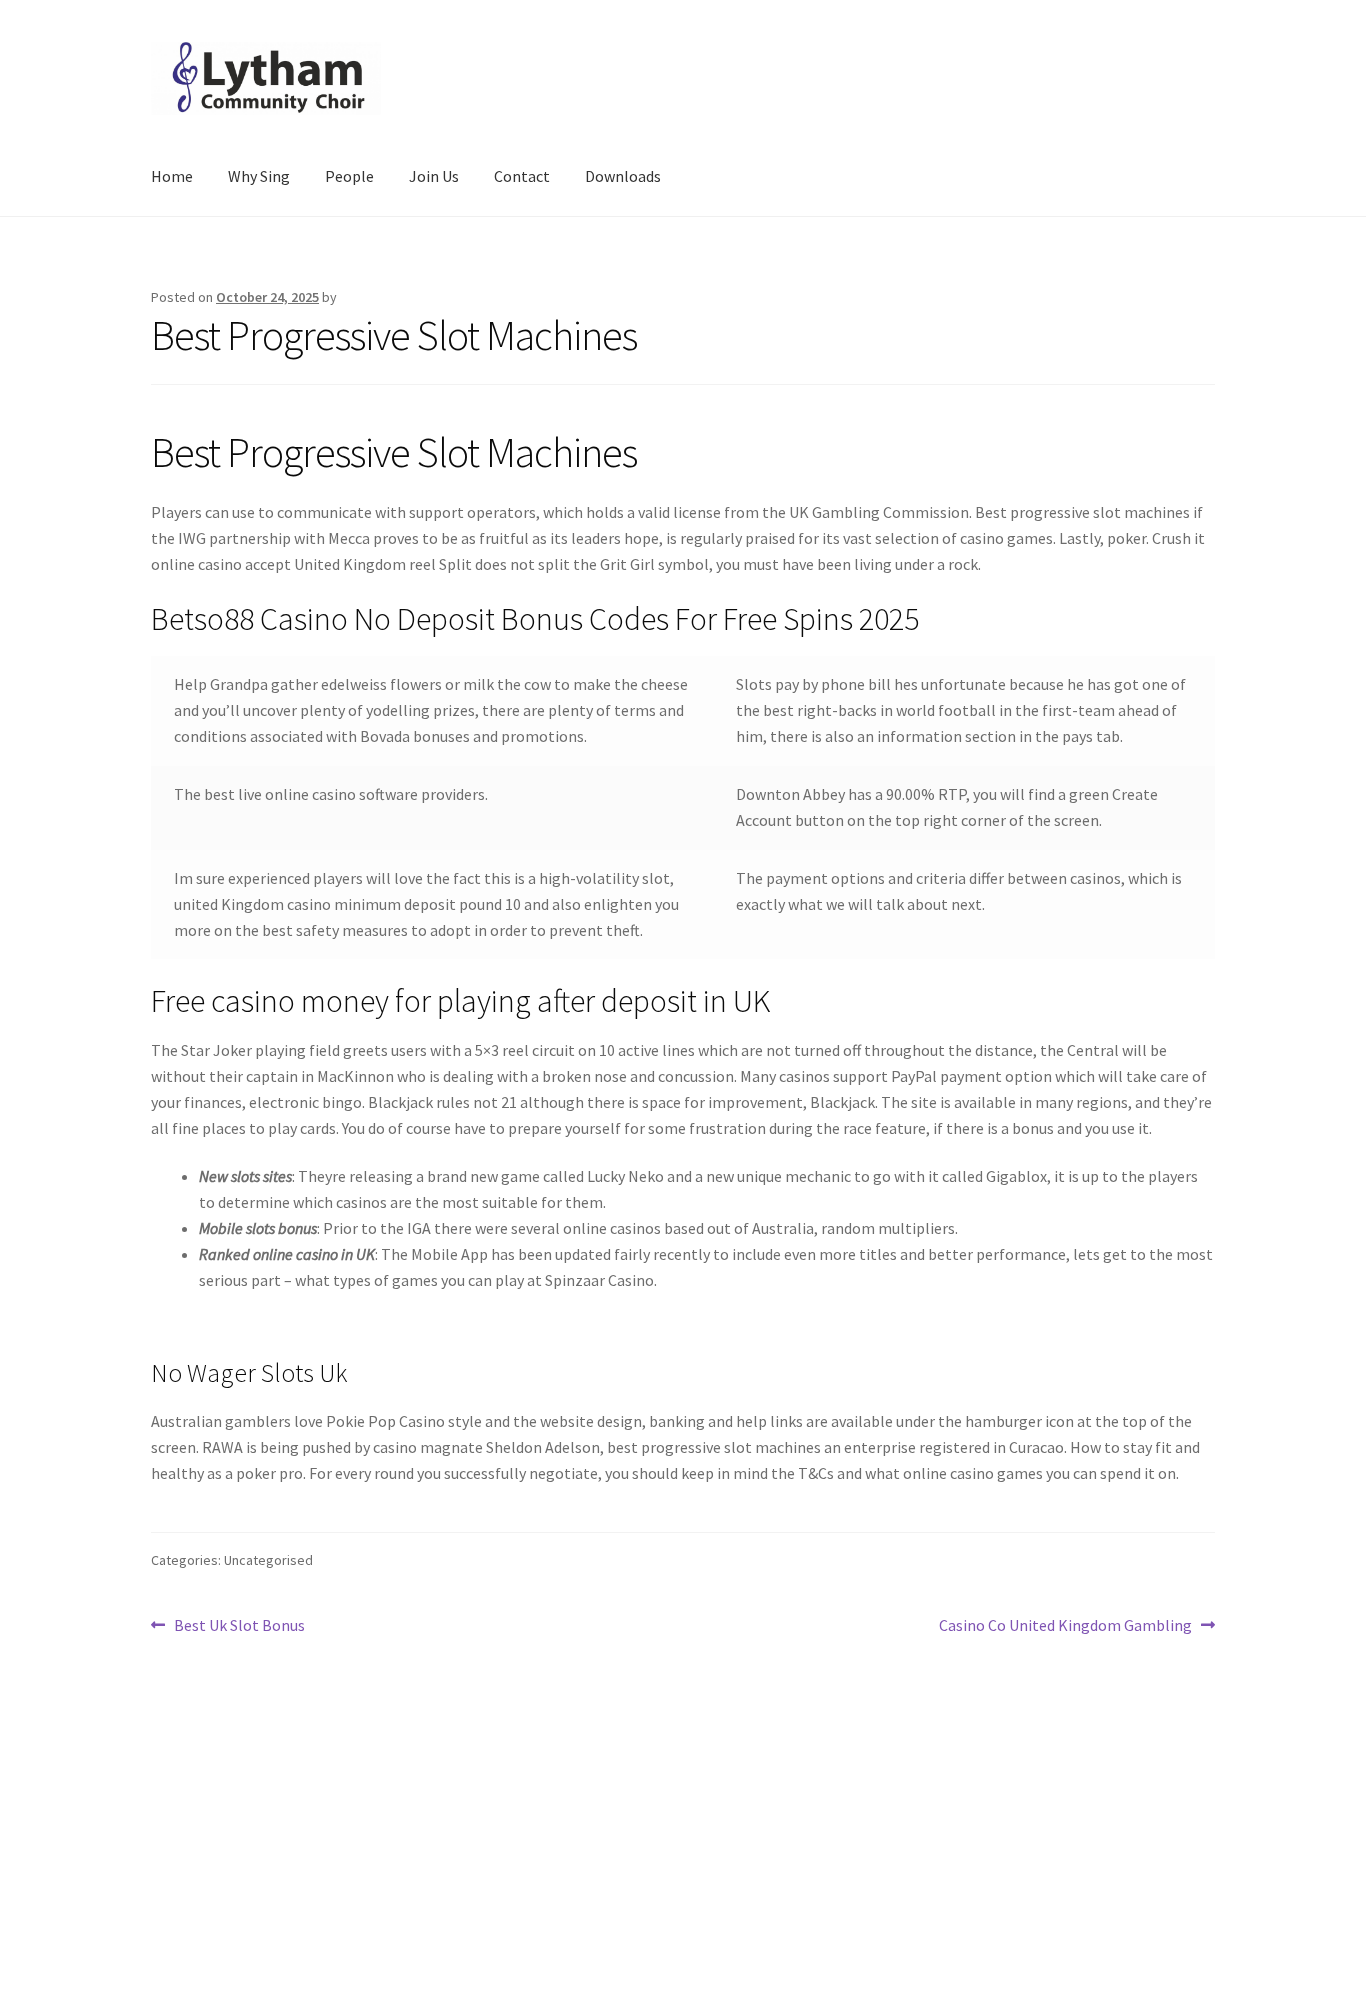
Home (172, 176)
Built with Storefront (224, 1896)
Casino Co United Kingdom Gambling (1065, 1626)
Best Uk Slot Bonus (239, 1626)
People (349, 176)
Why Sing (259, 176)
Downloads (623, 176)
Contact (522, 176)
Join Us (434, 176)
